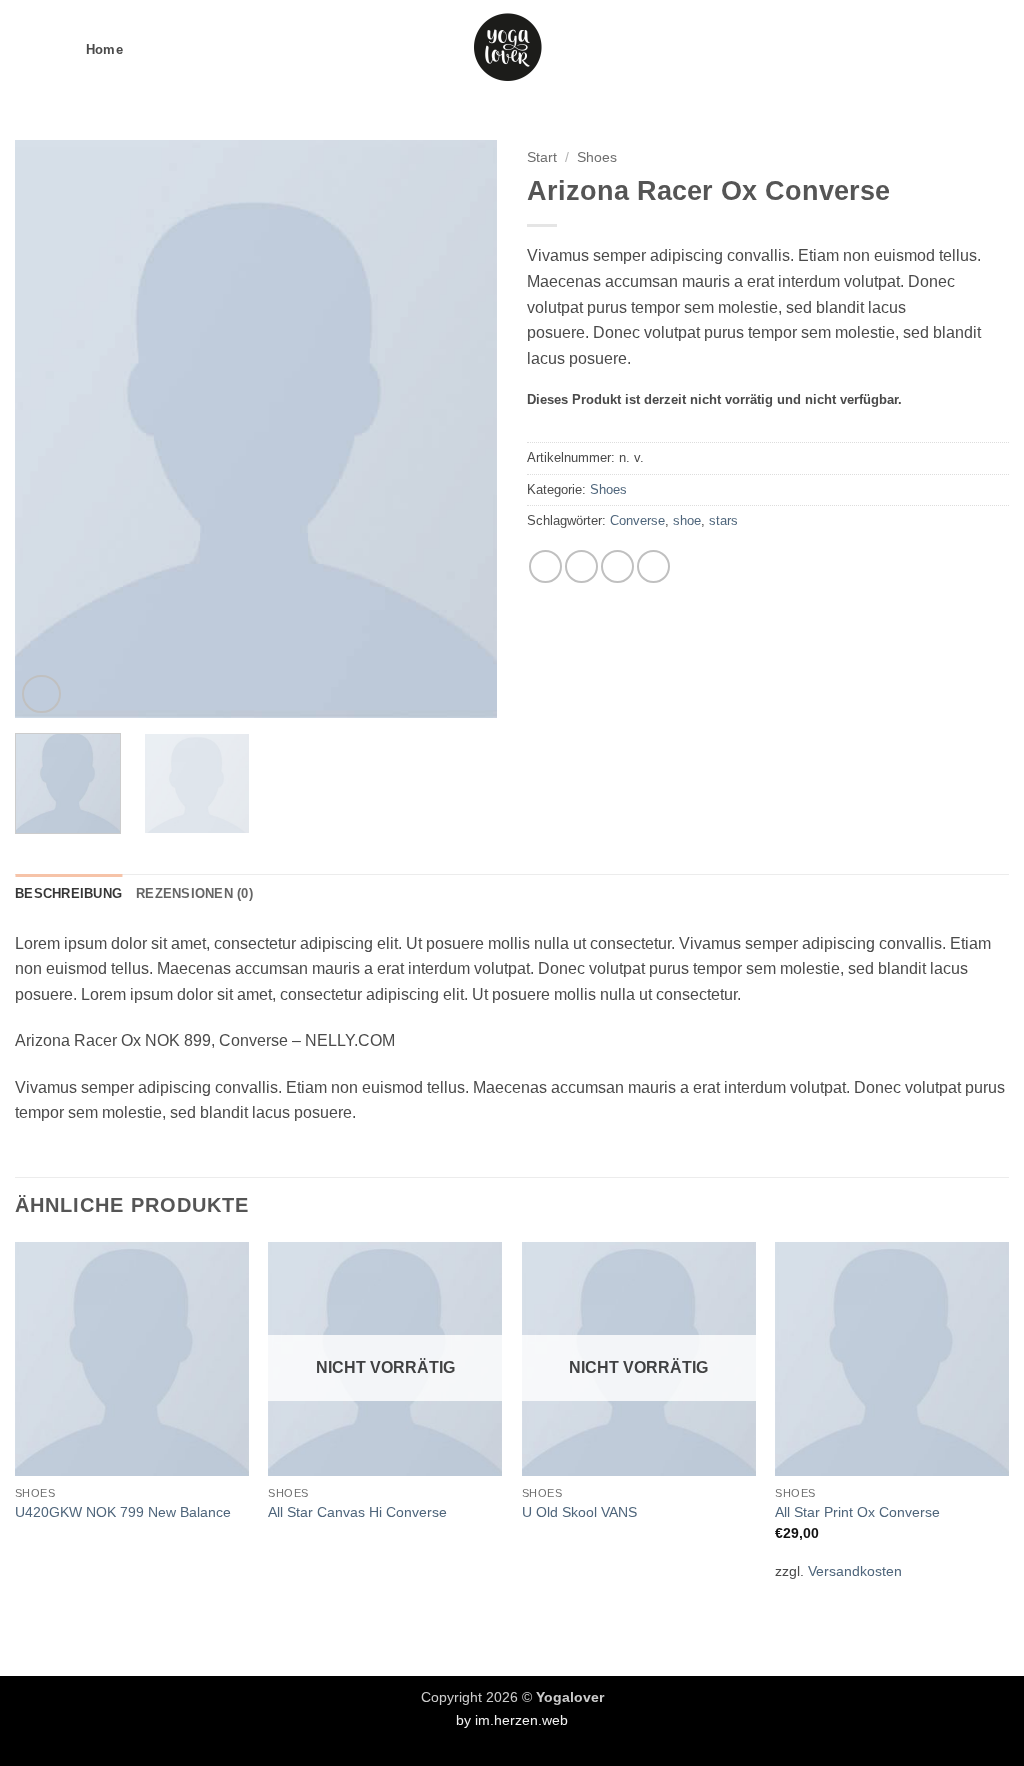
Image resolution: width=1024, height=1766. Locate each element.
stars (723, 520)
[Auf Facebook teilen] (545, 566)
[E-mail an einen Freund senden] (581, 566)
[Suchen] (60, 50)
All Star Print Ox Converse (857, 1512)
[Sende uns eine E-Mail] (944, 50)
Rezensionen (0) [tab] (194, 893)
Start (542, 157)
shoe (687, 520)
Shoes (597, 157)
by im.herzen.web (512, 1720)
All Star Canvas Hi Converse (357, 1512)
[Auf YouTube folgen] (996, 50)
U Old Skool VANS (579, 1512)
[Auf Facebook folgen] (891, 50)
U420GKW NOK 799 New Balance (123, 1512)
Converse (637, 520)
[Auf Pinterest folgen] (970, 50)
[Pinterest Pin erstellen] (617, 566)
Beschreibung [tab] (68, 893)
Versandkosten (855, 1571)
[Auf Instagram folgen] (918, 50)
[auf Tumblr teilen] (653, 566)
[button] (27, 49)
